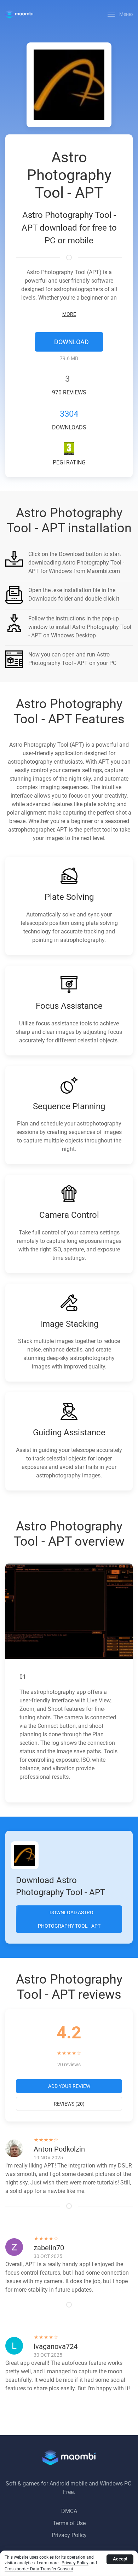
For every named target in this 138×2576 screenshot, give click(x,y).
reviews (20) (69, 2104)
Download (71, 342)
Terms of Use (69, 2523)
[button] (120, 14)
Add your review (69, 2086)
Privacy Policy (69, 2535)
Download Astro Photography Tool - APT (69, 1919)
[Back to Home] (19, 14)
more (69, 314)
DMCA (69, 2511)
